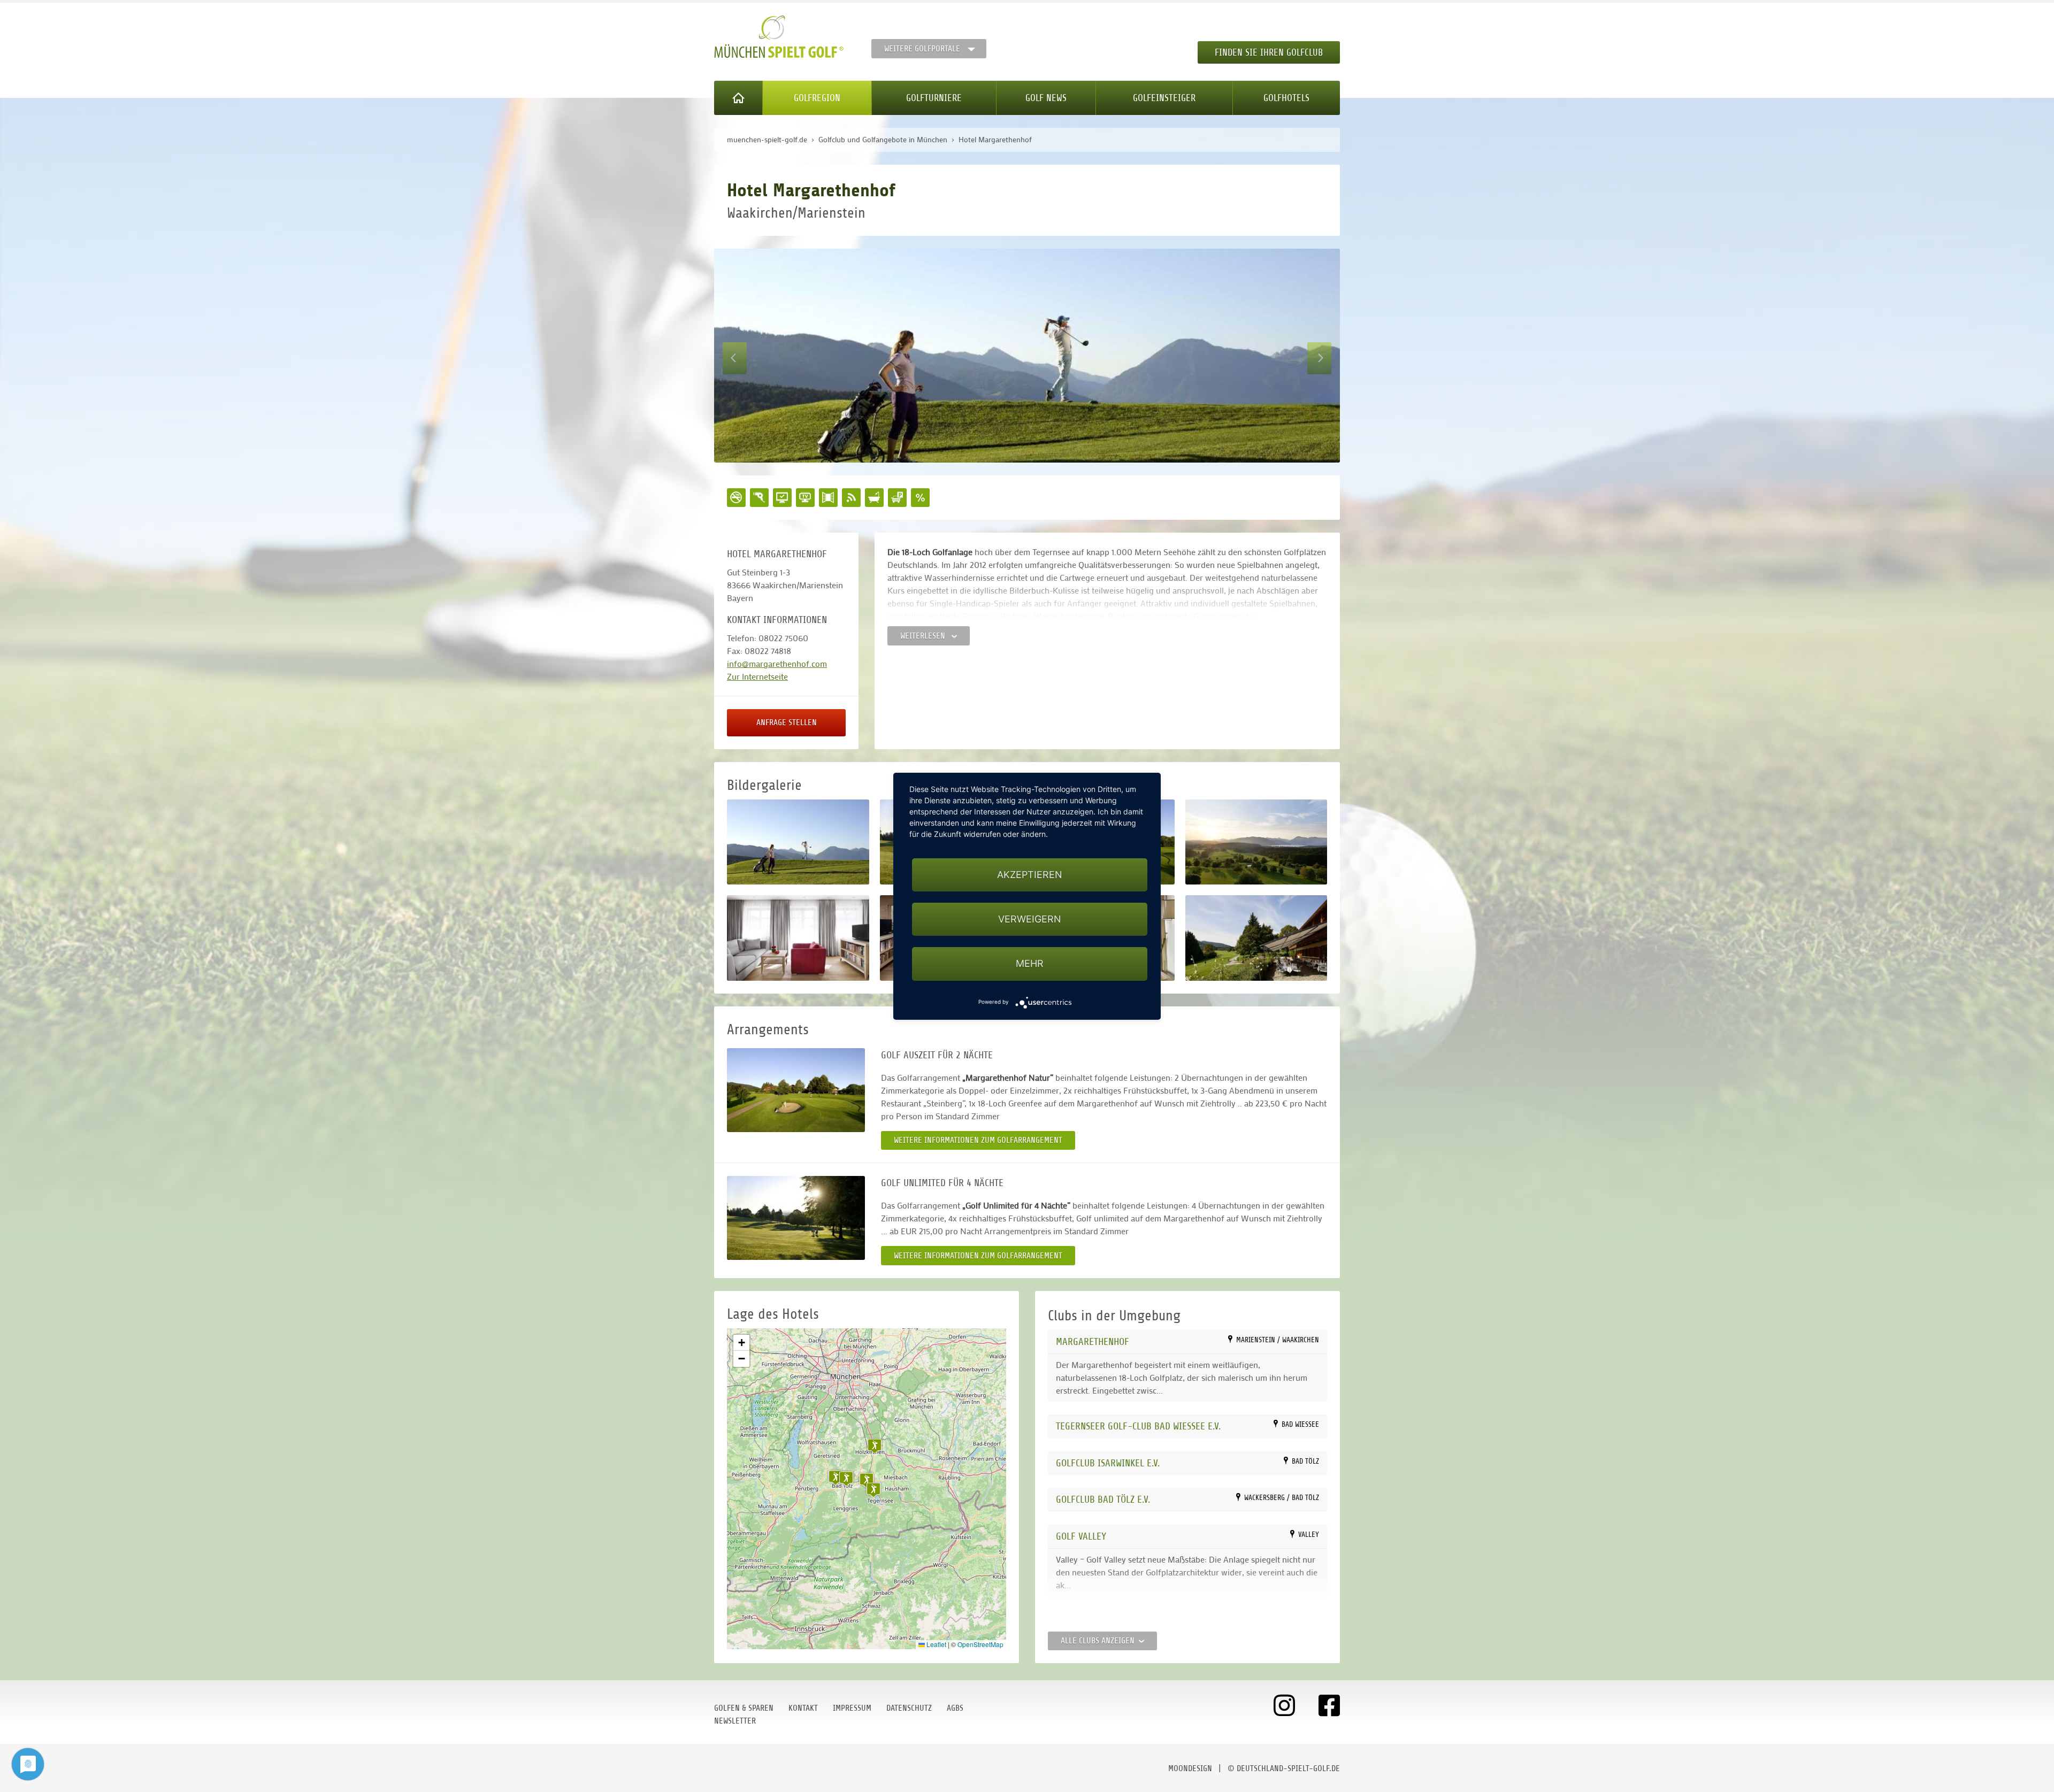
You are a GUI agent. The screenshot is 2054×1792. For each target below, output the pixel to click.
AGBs (955, 1708)
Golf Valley (1081, 1536)
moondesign (1190, 1768)
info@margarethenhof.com (777, 663)
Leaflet (936, 1644)
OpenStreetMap (980, 1644)
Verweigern (1030, 919)
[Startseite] (738, 98)
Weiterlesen (924, 636)
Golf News (1046, 98)
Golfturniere (934, 98)
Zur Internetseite (757, 676)
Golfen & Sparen (744, 1708)
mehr (1030, 963)
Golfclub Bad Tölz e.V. (1103, 1499)
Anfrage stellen (787, 722)
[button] (867, 1480)
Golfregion (817, 98)
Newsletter (735, 1721)
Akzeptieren (1030, 875)
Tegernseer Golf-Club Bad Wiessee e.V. (1138, 1426)
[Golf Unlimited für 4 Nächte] (796, 1218)
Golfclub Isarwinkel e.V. (1108, 1463)
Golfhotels (1286, 98)
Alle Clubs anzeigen (1098, 1641)
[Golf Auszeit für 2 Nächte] (796, 1090)
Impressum (852, 1708)
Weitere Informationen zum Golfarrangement (978, 1140)
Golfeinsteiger (1164, 98)
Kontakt (803, 1708)
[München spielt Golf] (779, 37)
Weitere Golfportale (922, 49)
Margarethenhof (1093, 1341)
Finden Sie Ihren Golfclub (1269, 52)
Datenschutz (909, 1708)
